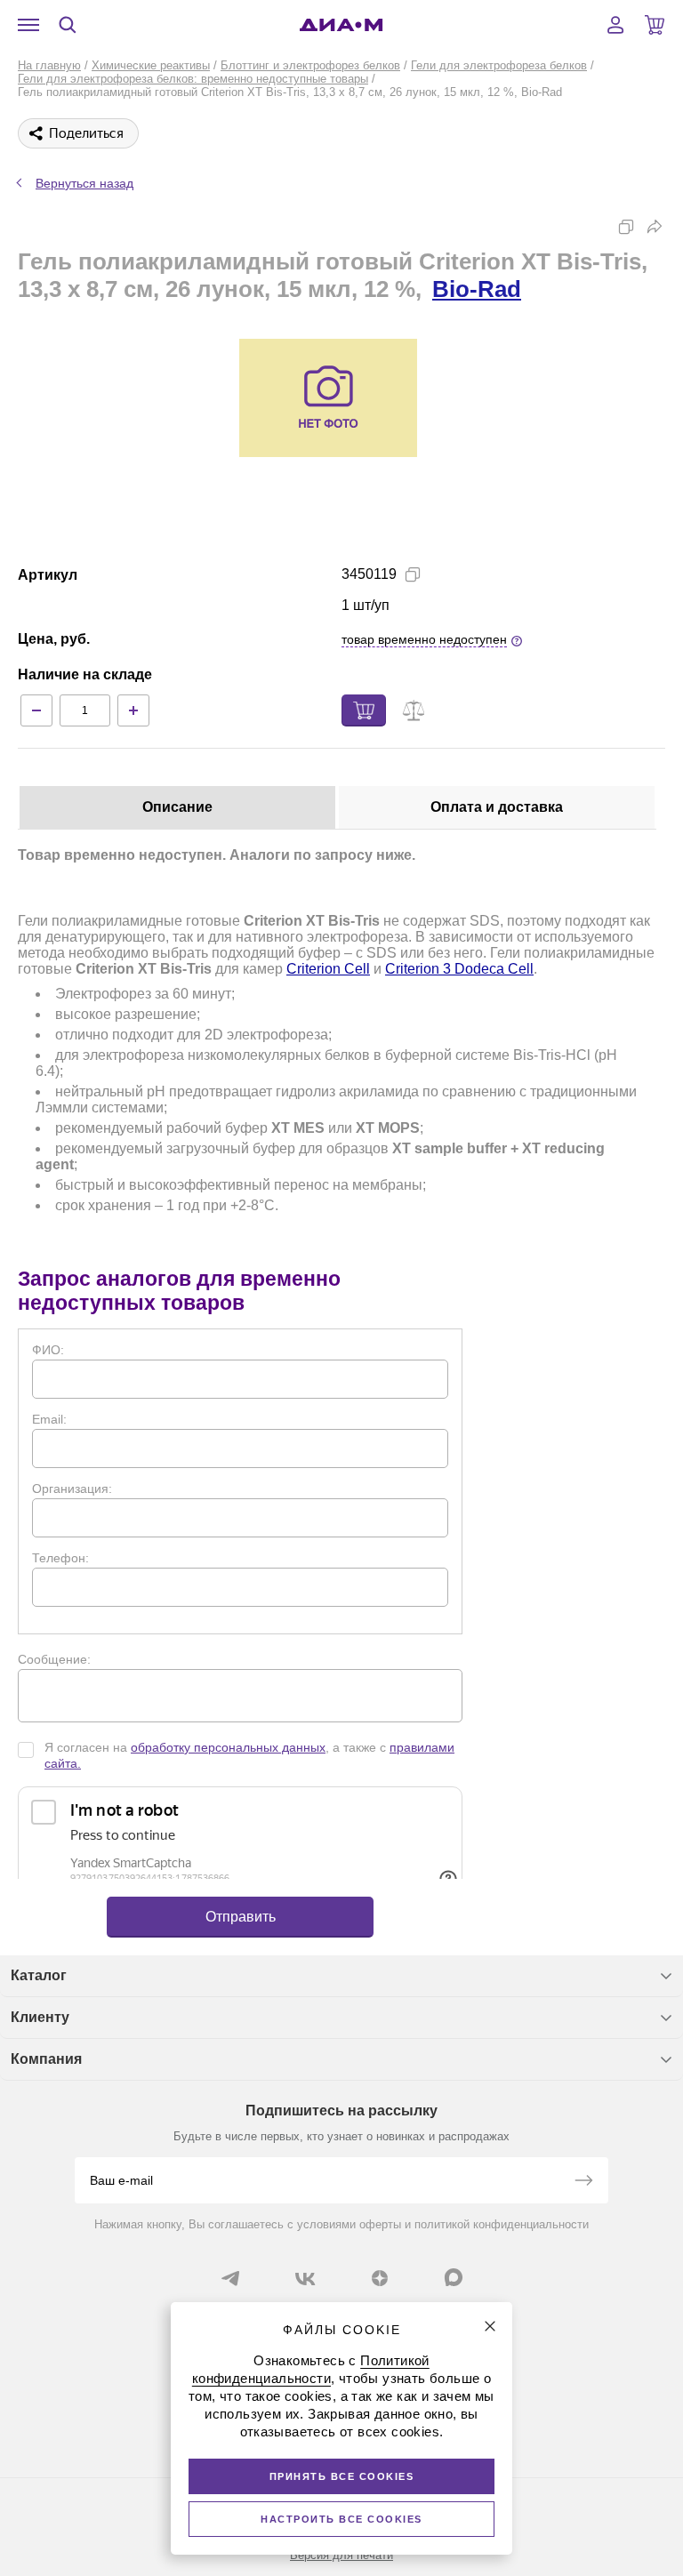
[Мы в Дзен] (380, 2278)
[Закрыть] (490, 2326)
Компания (46, 2059)
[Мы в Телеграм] (230, 2278)
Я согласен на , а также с (249, 1755)
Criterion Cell (328, 969)
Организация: (72, 1489)
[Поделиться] (655, 227)
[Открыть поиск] (68, 25)
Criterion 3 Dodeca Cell (459, 969)
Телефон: (60, 1558)
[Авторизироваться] (615, 25)
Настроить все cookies (341, 2519)
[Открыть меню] (28, 25)
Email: (49, 1419)
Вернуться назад (84, 183)
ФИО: (48, 1350)
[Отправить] (583, 2182)
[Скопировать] (626, 227)
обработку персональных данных (228, 1747)
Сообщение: (54, 1659)
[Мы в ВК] (305, 2278)
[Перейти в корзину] (655, 25)
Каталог (39, 1975)
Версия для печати (341, 2555)
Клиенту (40, 2017)
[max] (454, 2277)
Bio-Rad (477, 289)
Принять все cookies (342, 2476)
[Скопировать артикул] (413, 574)
